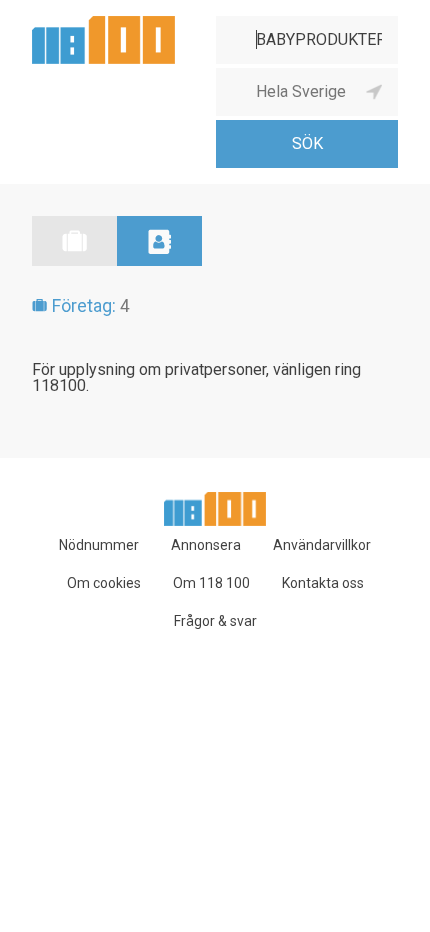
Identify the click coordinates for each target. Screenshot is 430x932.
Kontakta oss (323, 583)
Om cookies (104, 583)
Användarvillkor (322, 545)
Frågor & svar (215, 621)
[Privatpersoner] (159, 241)
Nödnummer (99, 545)
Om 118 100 (211, 583)
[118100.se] (103, 23)
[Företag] (74, 241)
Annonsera (206, 545)
